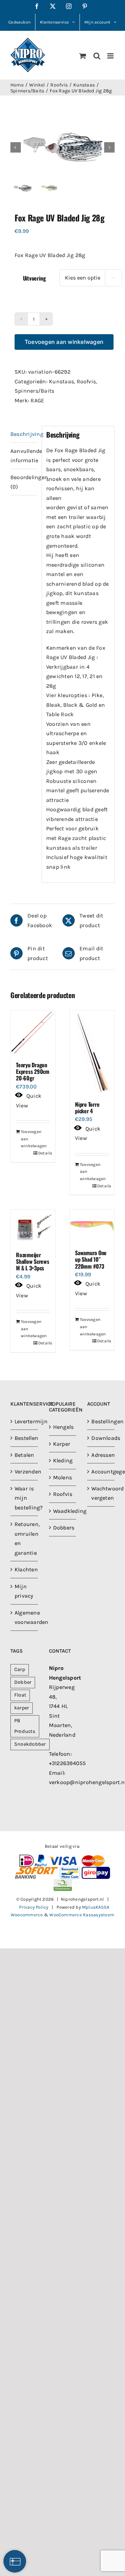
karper (22, 1708)
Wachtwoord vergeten (101, 1493)
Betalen (24, 1455)
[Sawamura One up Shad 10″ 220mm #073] (92, 1226)
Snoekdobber (30, 1744)
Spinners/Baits (34, 391)
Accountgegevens (101, 1472)
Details (44, 1153)
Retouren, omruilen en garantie (24, 1538)
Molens (62, 1477)
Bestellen (24, 1438)
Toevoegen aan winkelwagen (64, 342)
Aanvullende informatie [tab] (24, 456)
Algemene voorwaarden (24, 1617)
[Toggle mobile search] (97, 56)
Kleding (63, 1460)
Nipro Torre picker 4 (87, 1108)
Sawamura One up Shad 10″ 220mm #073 (91, 1259)
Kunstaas (61, 381)
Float (20, 1695)
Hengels (63, 1427)
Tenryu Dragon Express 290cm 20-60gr (33, 1071)
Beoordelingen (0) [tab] (24, 482)
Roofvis (86, 381)
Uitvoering (34, 278)
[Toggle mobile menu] (111, 56)
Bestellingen (101, 1421)
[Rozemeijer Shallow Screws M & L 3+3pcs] (33, 1227)
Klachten (24, 1569)
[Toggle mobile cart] (83, 56)
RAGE (37, 400)
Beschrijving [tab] (24, 434)
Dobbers (63, 1528)
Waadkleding (63, 1511)
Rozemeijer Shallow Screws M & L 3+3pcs (33, 1261)
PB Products (25, 1726)
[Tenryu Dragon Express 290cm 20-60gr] (33, 1033)
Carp (20, 1669)
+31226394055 (68, 1763)
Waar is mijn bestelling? (24, 1498)
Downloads (101, 1438)
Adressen (101, 1455)
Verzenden (24, 1472)
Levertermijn (24, 1421)
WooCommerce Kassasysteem (82, 1915)
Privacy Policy (34, 1907)
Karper (62, 1444)
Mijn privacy (24, 1591)
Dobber (23, 1682)
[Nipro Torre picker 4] (92, 1052)
